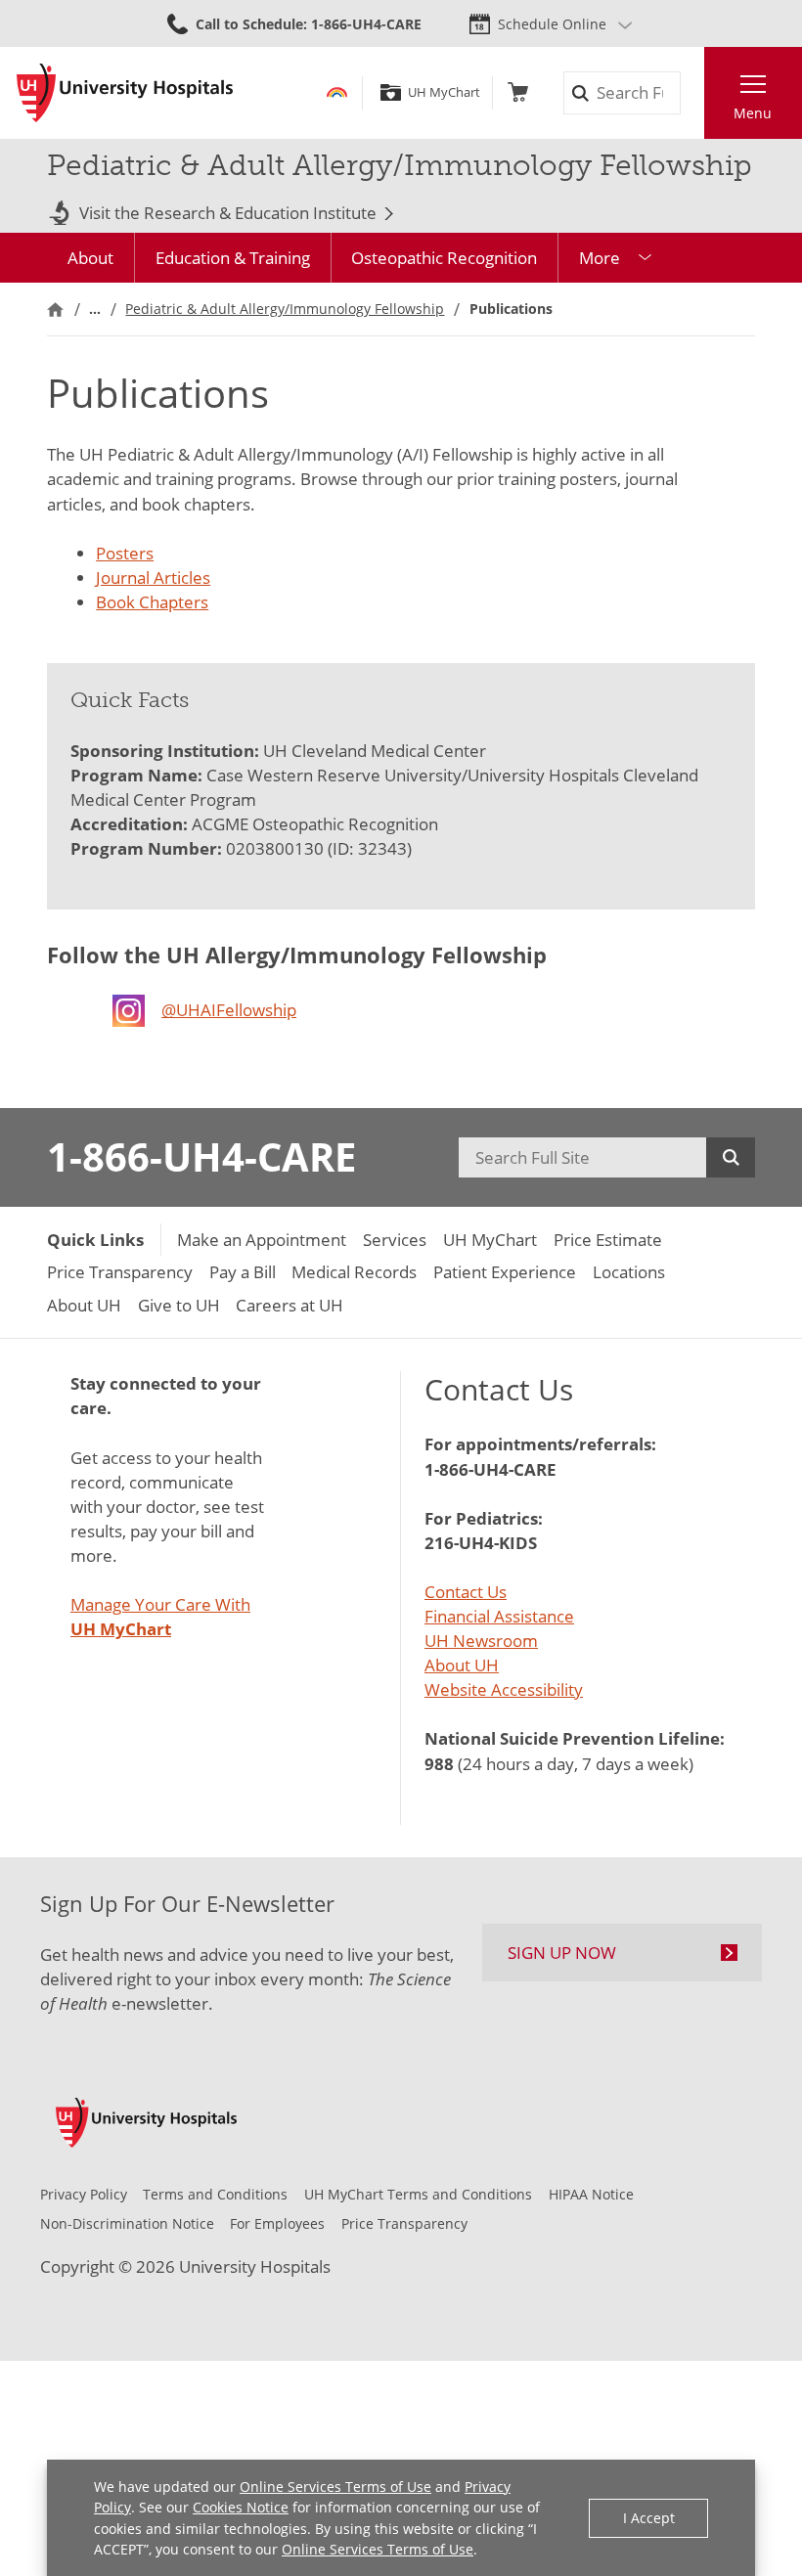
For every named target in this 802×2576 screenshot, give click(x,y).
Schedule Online (552, 24)
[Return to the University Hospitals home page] (125, 93)
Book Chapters (152, 602)
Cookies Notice (241, 2507)
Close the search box (692, 93)
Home (55, 309)
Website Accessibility (504, 1689)
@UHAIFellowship (229, 1010)
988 (439, 1764)
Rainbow (337, 92)
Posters (125, 553)
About (90, 258)
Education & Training (233, 258)
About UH (462, 1665)
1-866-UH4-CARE (201, 1157)
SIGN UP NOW (562, 1953)
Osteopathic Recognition (444, 258)
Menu (753, 113)
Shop (518, 92)
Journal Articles (153, 577)
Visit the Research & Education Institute (228, 214)
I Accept (649, 2518)
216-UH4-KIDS (481, 1543)
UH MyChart (444, 92)
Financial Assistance (499, 1616)
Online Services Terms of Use (335, 2487)
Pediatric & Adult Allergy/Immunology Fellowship (285, 309)
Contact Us (466, 1592)
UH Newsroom (481, 1641)
